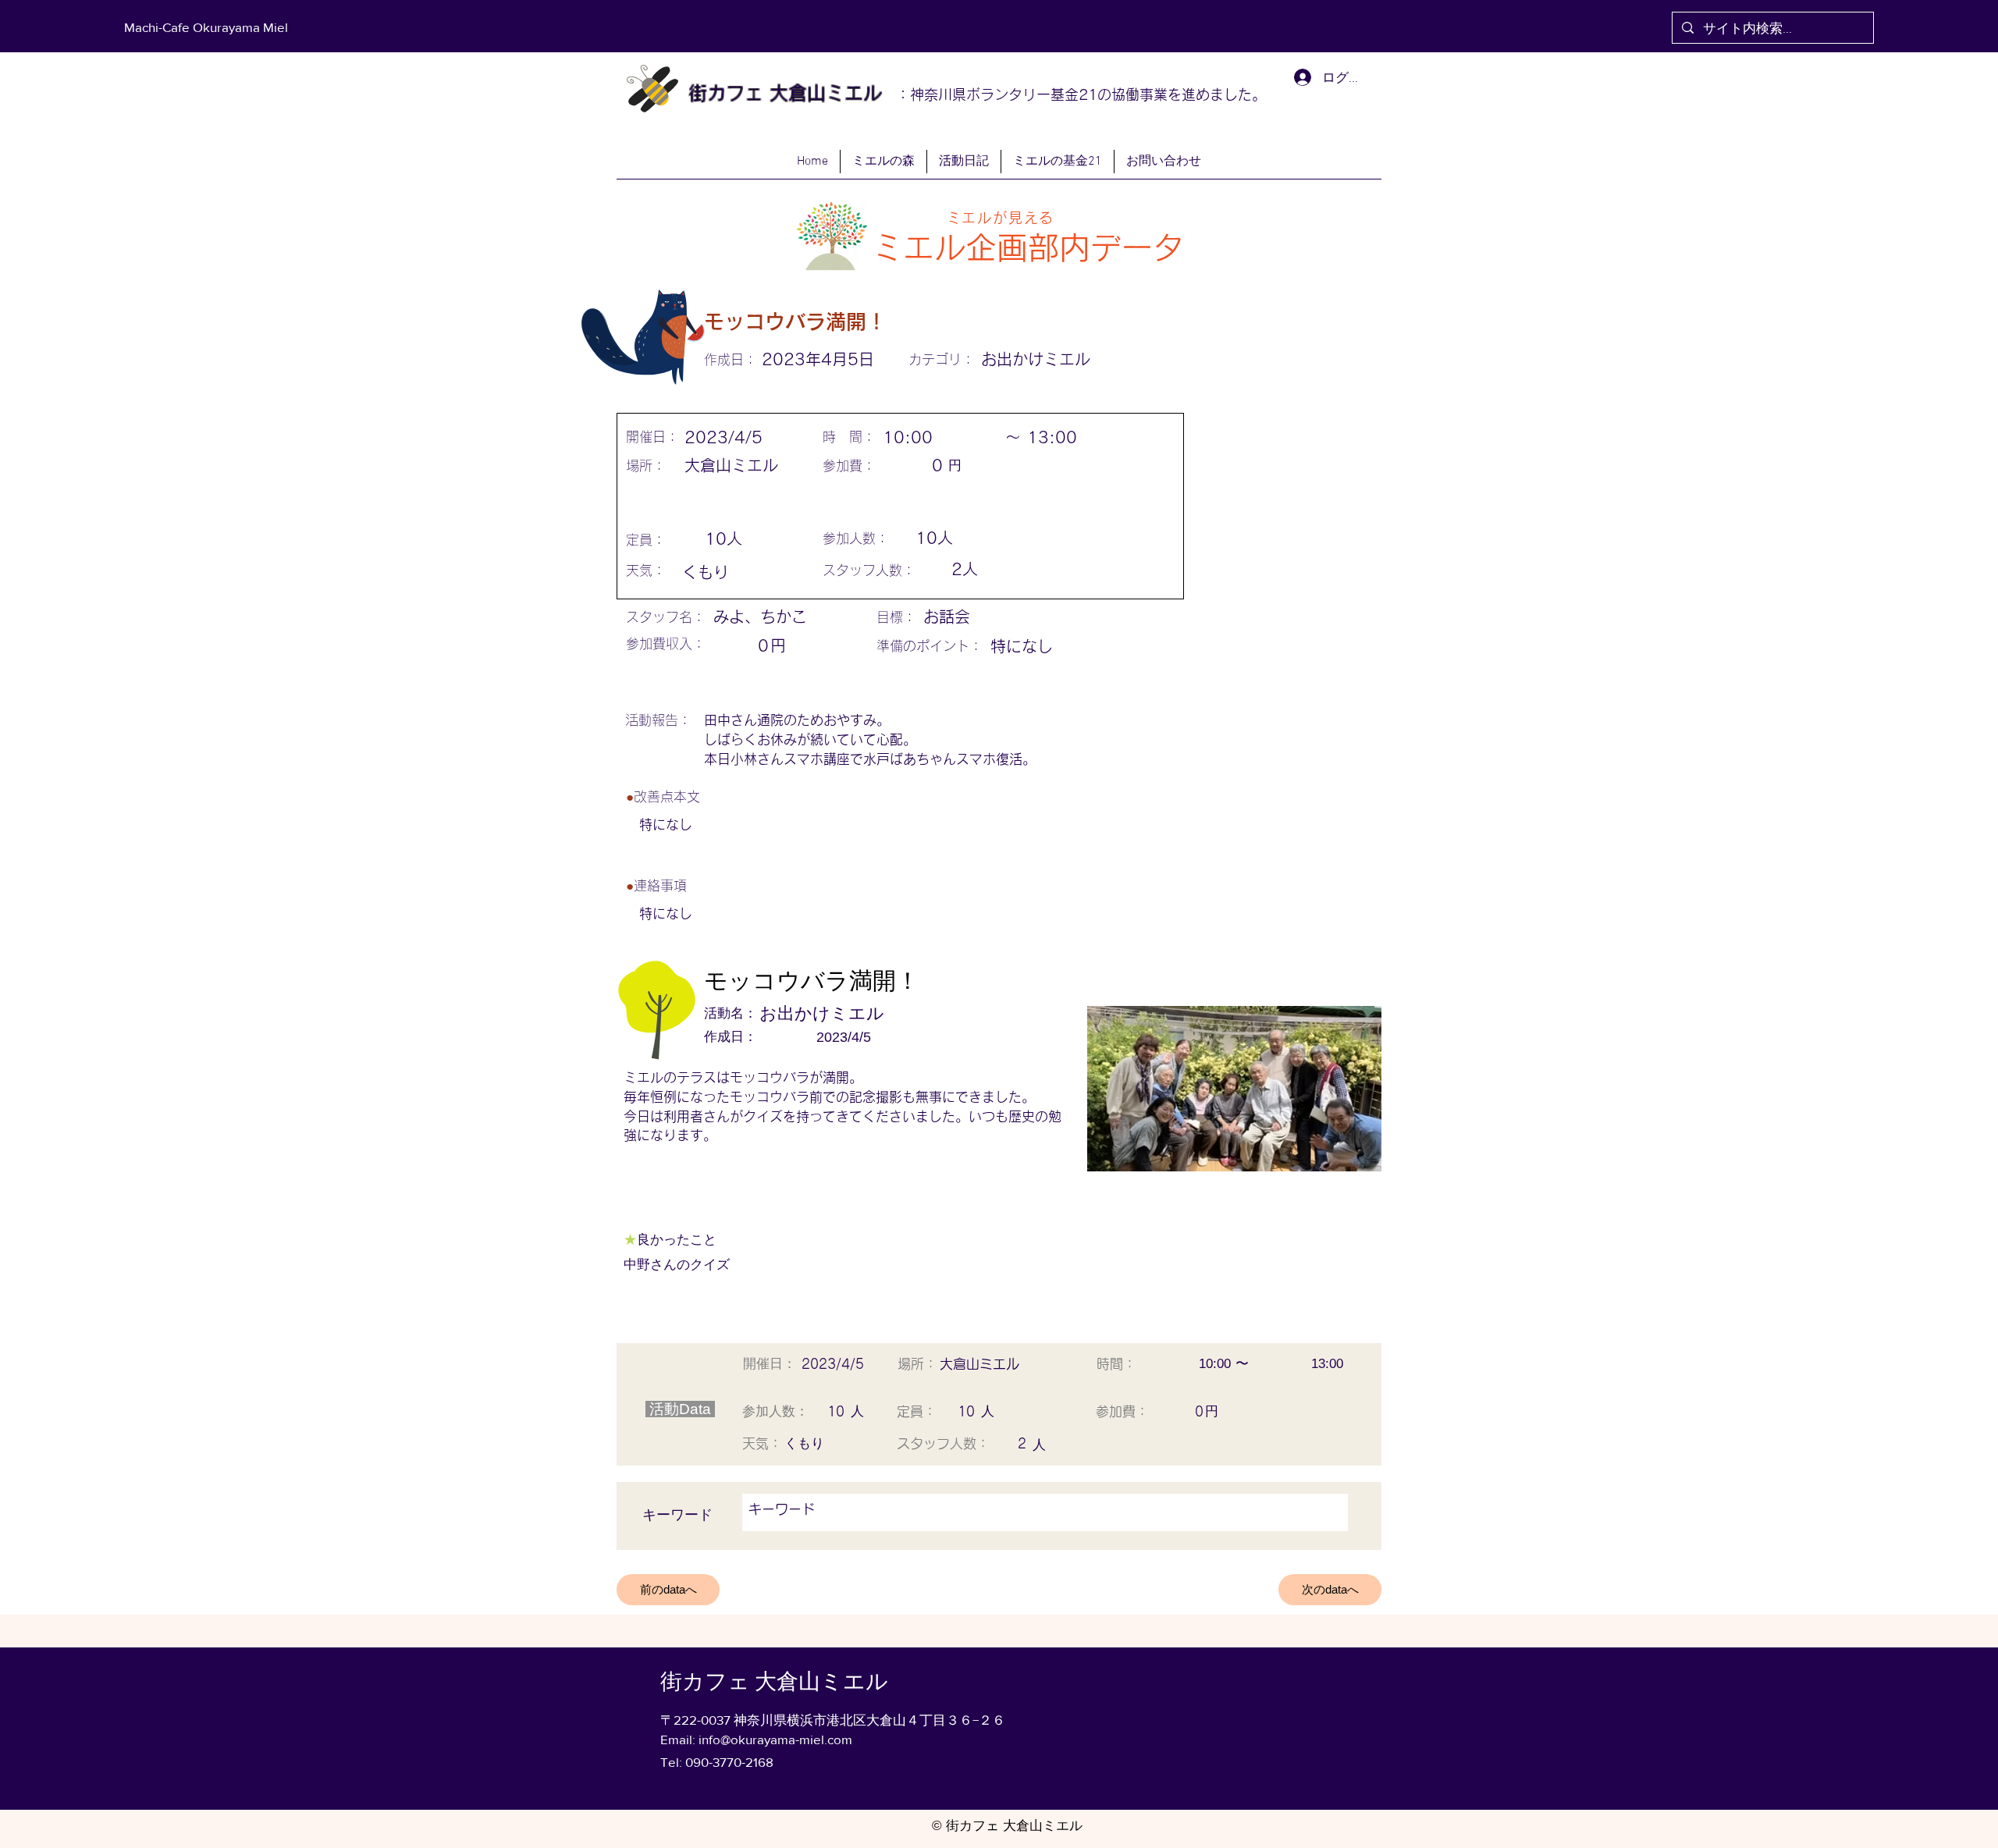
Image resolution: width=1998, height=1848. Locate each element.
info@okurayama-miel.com (775, 1739)
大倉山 (795, 93)
